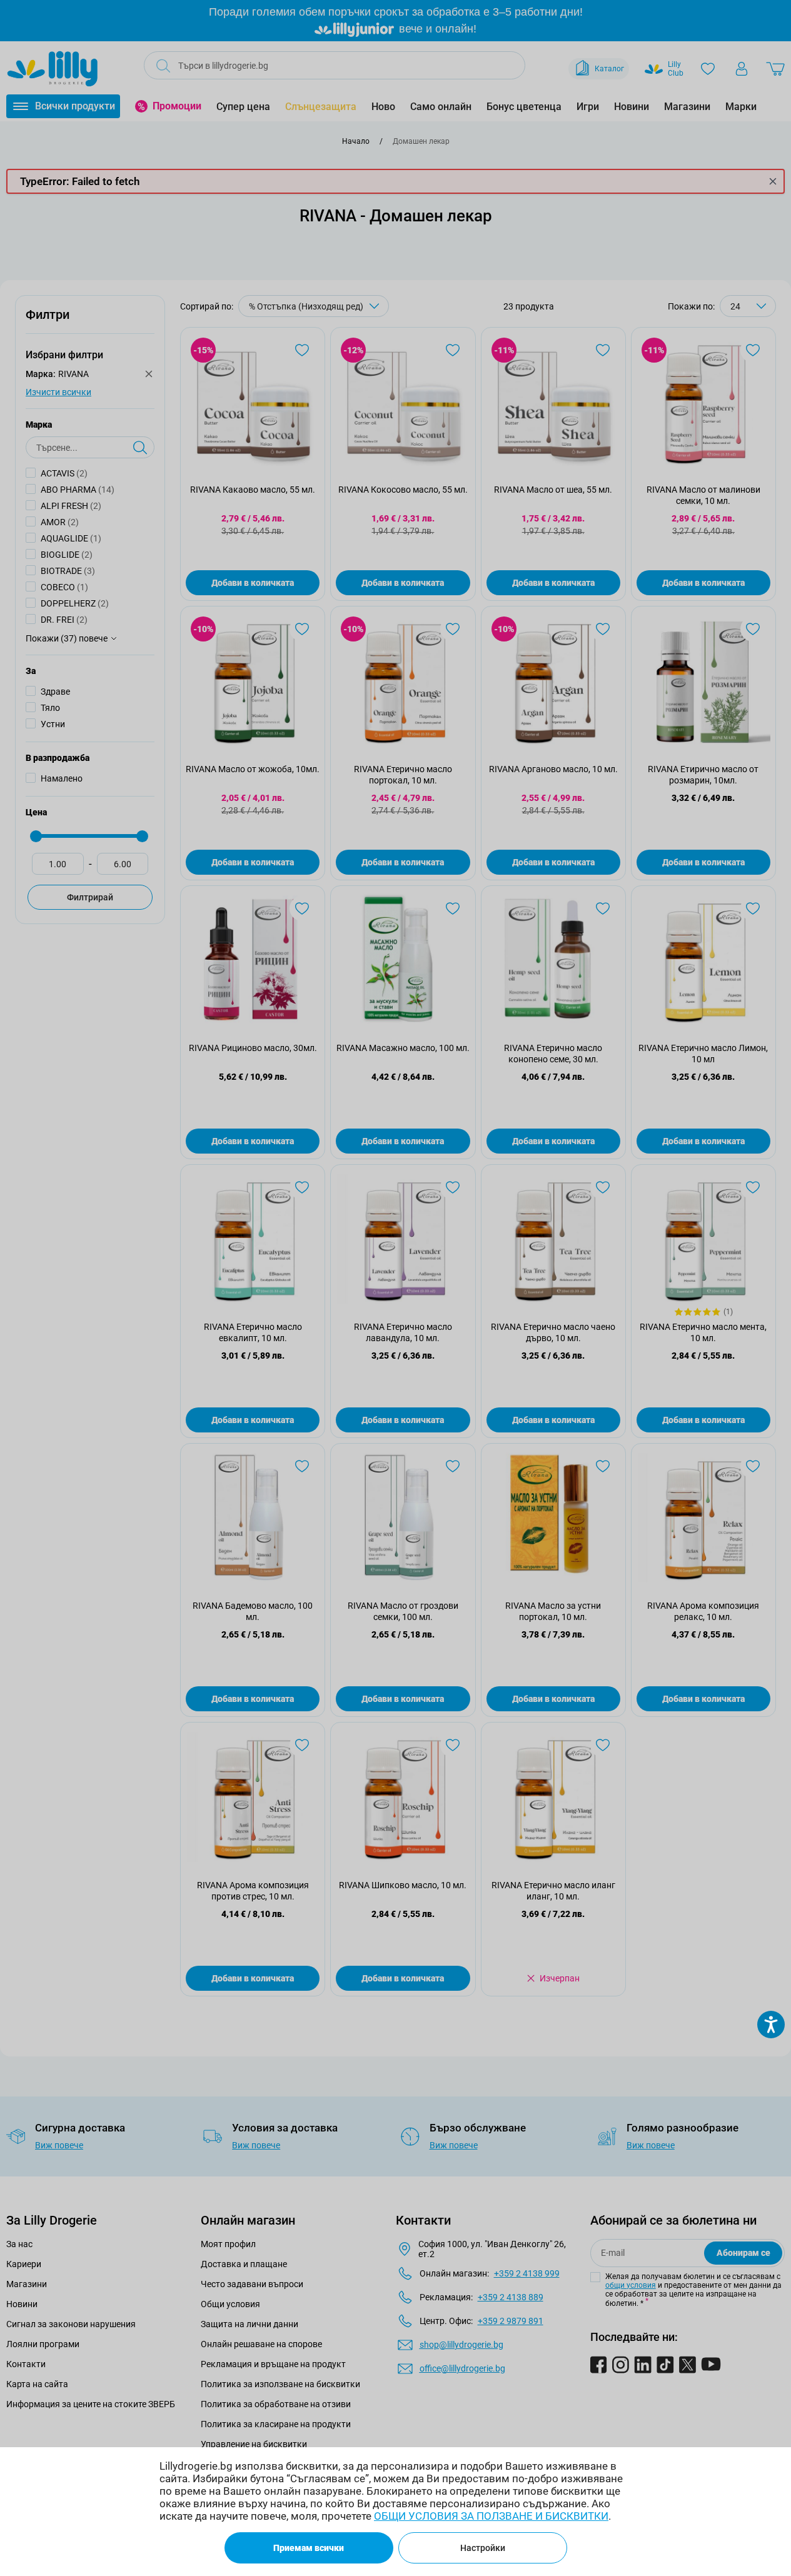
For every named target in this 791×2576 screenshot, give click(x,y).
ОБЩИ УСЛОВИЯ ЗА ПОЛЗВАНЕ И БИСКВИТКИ (491, 2516)
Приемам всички (309, 2548)
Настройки (483, 2548)
